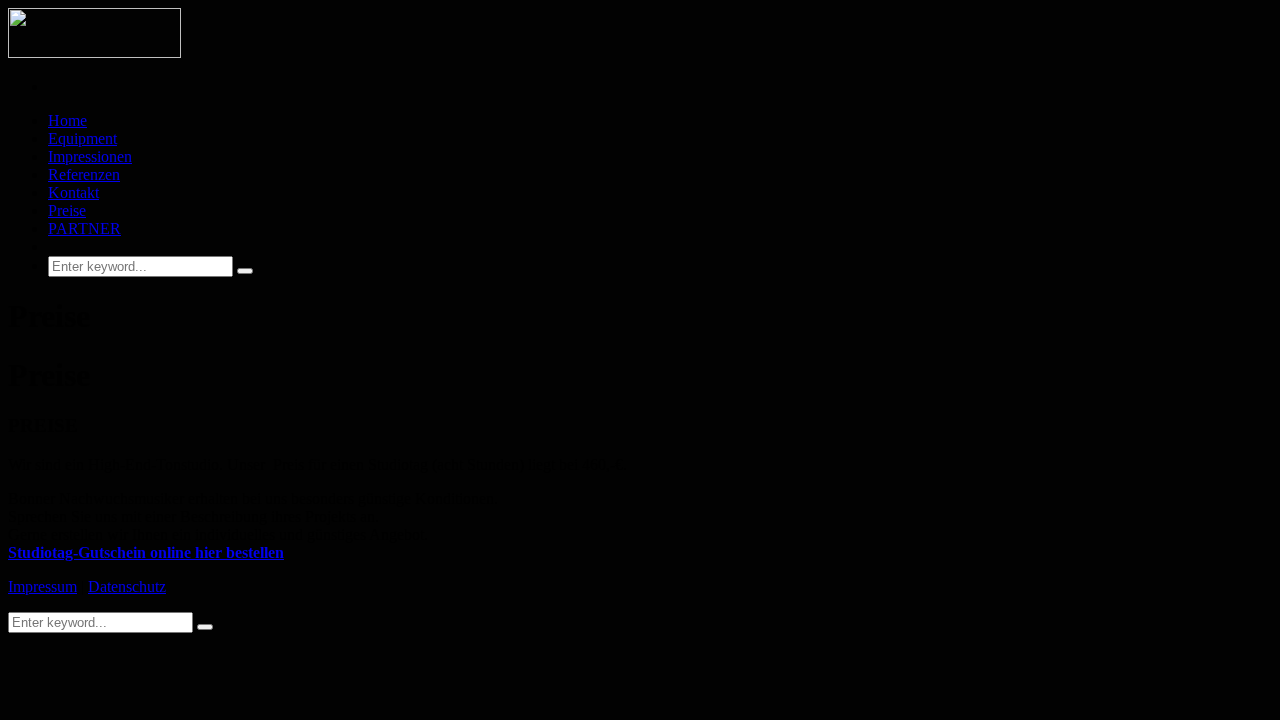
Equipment (82, 138)
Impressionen (90, 156)
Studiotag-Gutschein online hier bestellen (146, 552)
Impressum (42, 586)
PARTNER (84, 228)
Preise (67, 210)
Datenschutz (127, 586)
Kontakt (73, 192)
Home (67, 120)
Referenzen (84, 174)
